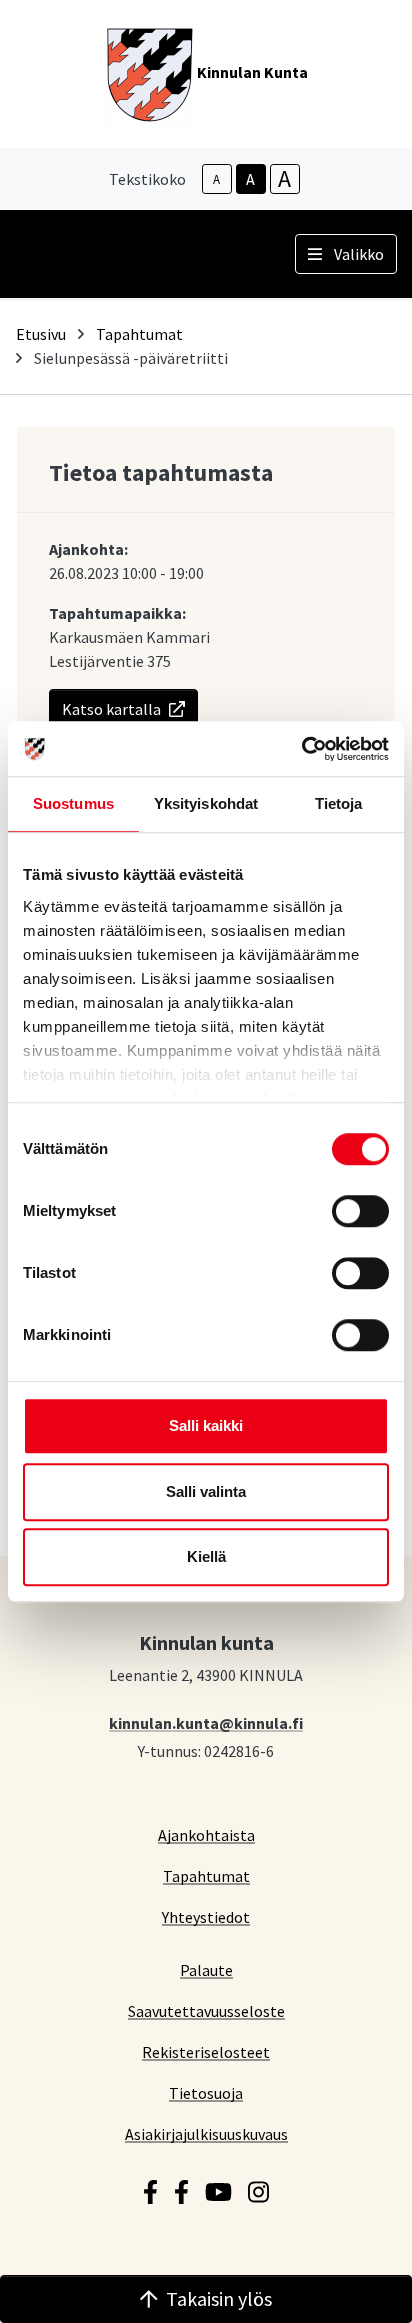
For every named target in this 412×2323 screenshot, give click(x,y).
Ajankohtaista (206, 1834)
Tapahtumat (139, 334)
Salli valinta (206, 1491)
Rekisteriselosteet (206, 2051)
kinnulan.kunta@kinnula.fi (206, 1722)
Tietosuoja (206, 2092)
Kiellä (206, 1556)
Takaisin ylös (219, 2298)
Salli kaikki (206, 1425)
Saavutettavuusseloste (206, 2010)
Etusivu (41, 334)
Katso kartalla (111, 709)
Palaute (206, 1969)
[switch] (360, 1211)
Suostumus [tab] (73, 803)
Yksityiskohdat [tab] (206, 803)
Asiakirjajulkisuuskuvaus (206, 2133)
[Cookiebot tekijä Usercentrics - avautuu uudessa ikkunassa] (301, 749)
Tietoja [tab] (339, 803)
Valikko (359, 254)
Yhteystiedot (206, 1916)
